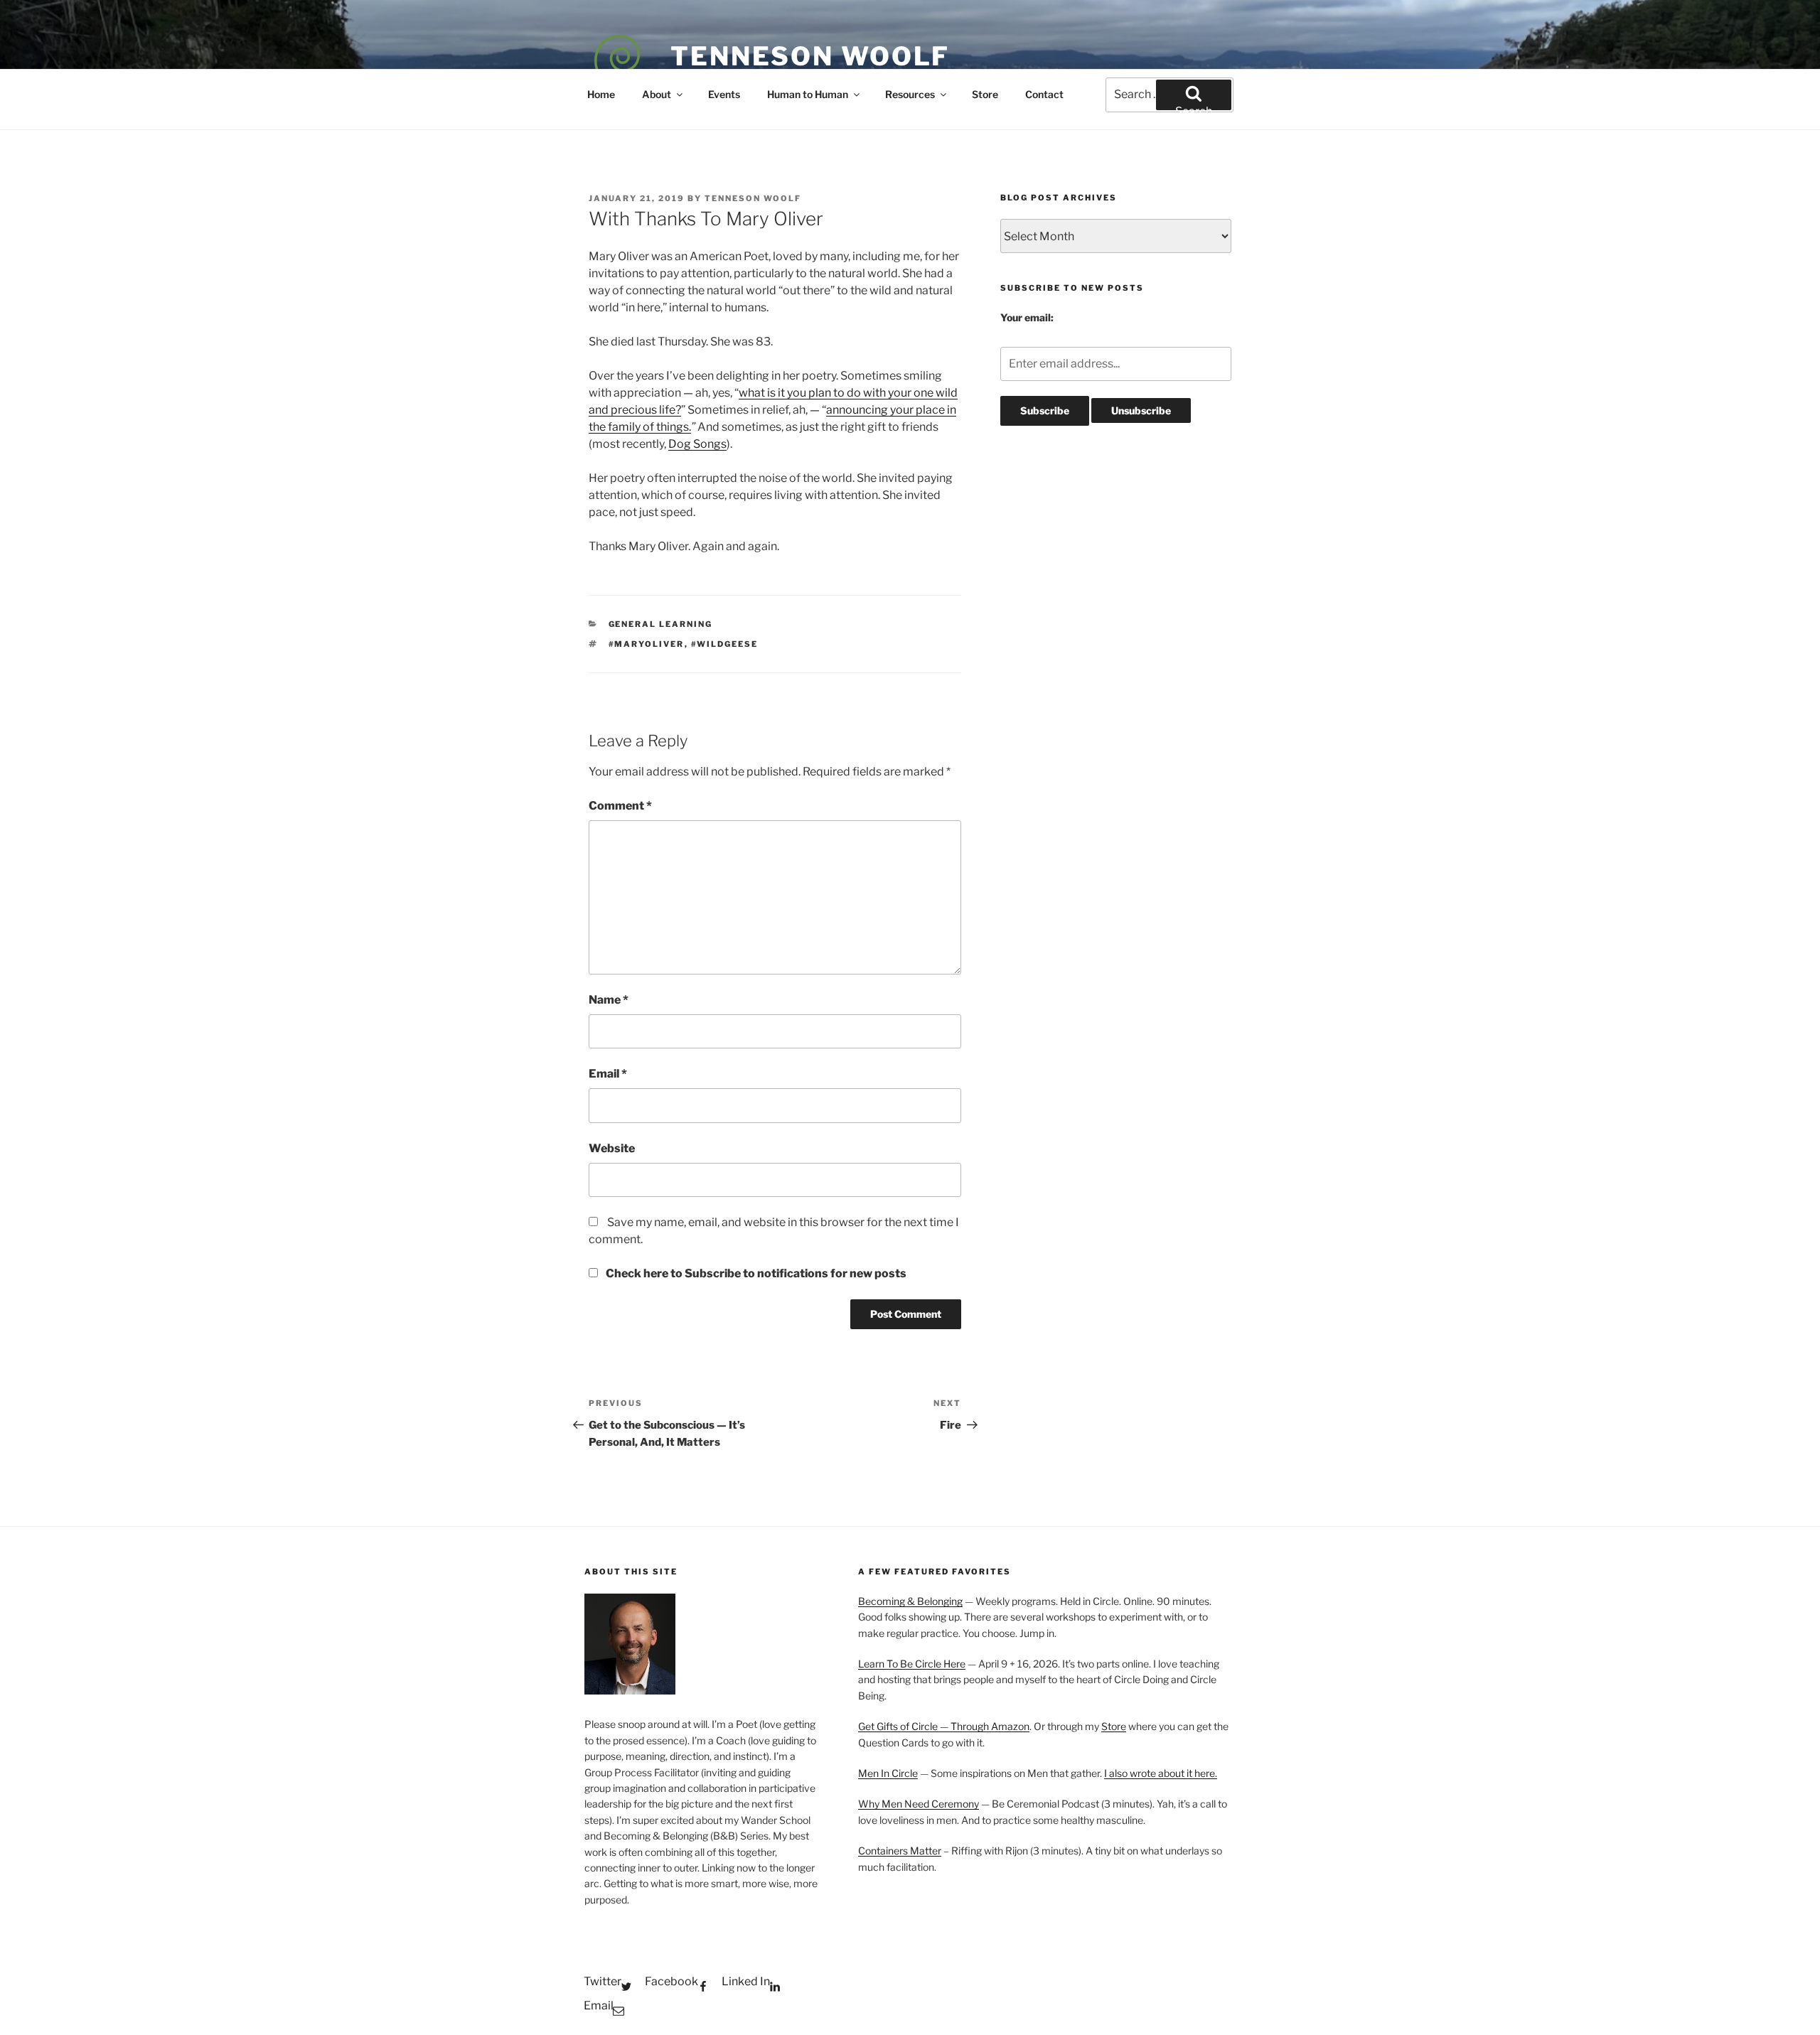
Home (601, 94)
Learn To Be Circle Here (912, 1664)
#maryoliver (647, 644)
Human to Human (808, 94)
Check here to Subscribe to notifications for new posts (755, 1273)
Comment (620, 806)
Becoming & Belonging (910, 1601)
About (657, 94)
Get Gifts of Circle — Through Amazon (944, 1726)
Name (609, 1000)
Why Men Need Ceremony (919, 1804)
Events (724, 94)
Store (985, 94)
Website (612, 1148)
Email (608, 1074)
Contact (1044, 94)
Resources (910, 94)
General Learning (661, 624)
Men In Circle (888, 1773)
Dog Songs (697, 444)
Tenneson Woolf (810, 56)
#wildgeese (725, 644)
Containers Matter (900, 1851)
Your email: (1027, 317)
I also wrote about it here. (1161, 1773)
